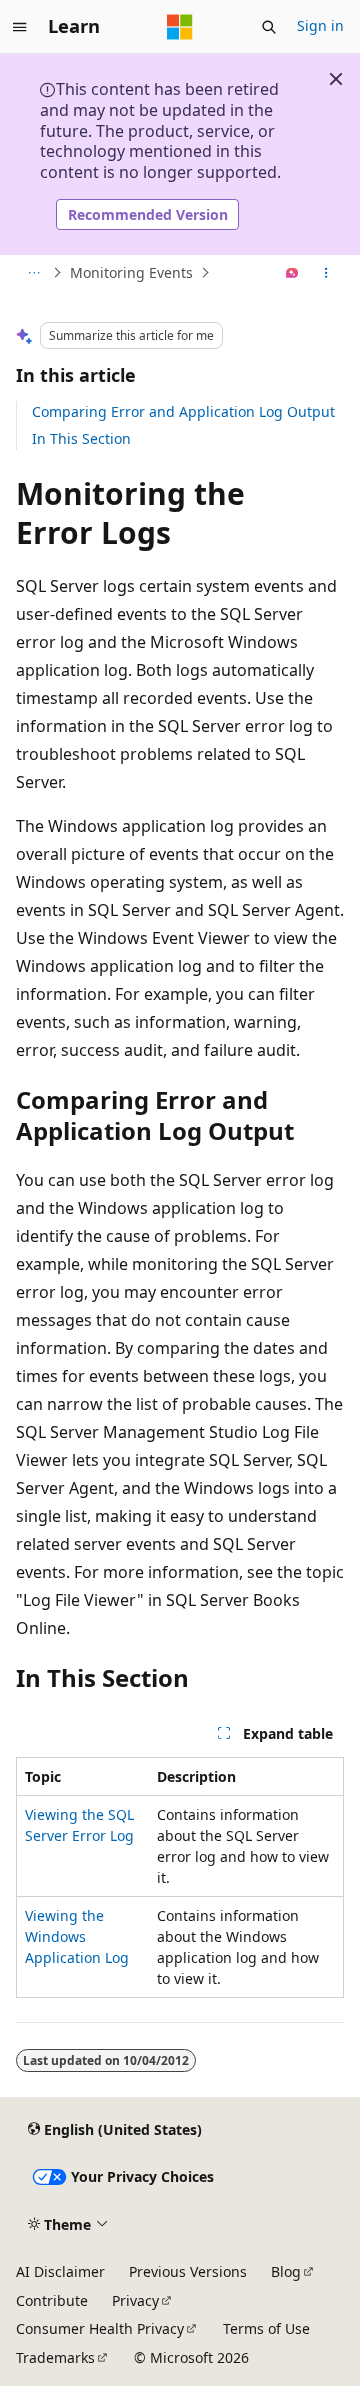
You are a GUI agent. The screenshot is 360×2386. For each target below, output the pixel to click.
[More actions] (326, 273)
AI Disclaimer (60, 2271)
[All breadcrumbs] (33, 273)
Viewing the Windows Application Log (77, 1936)
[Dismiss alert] (336, 79)
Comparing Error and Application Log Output (183, 411)
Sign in (320, 25)
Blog (286, 2271)
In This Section (81, 438)
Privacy (135, 2300)
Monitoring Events (131, 272)
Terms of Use (266, 2328)
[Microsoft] (180, 27)
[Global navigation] (20, 27)
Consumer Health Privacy (100, 2328)
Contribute (52, 2300)
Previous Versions (188, 2271)
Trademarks (55, 2357)
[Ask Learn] (292, 273)
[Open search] (269, 27)
